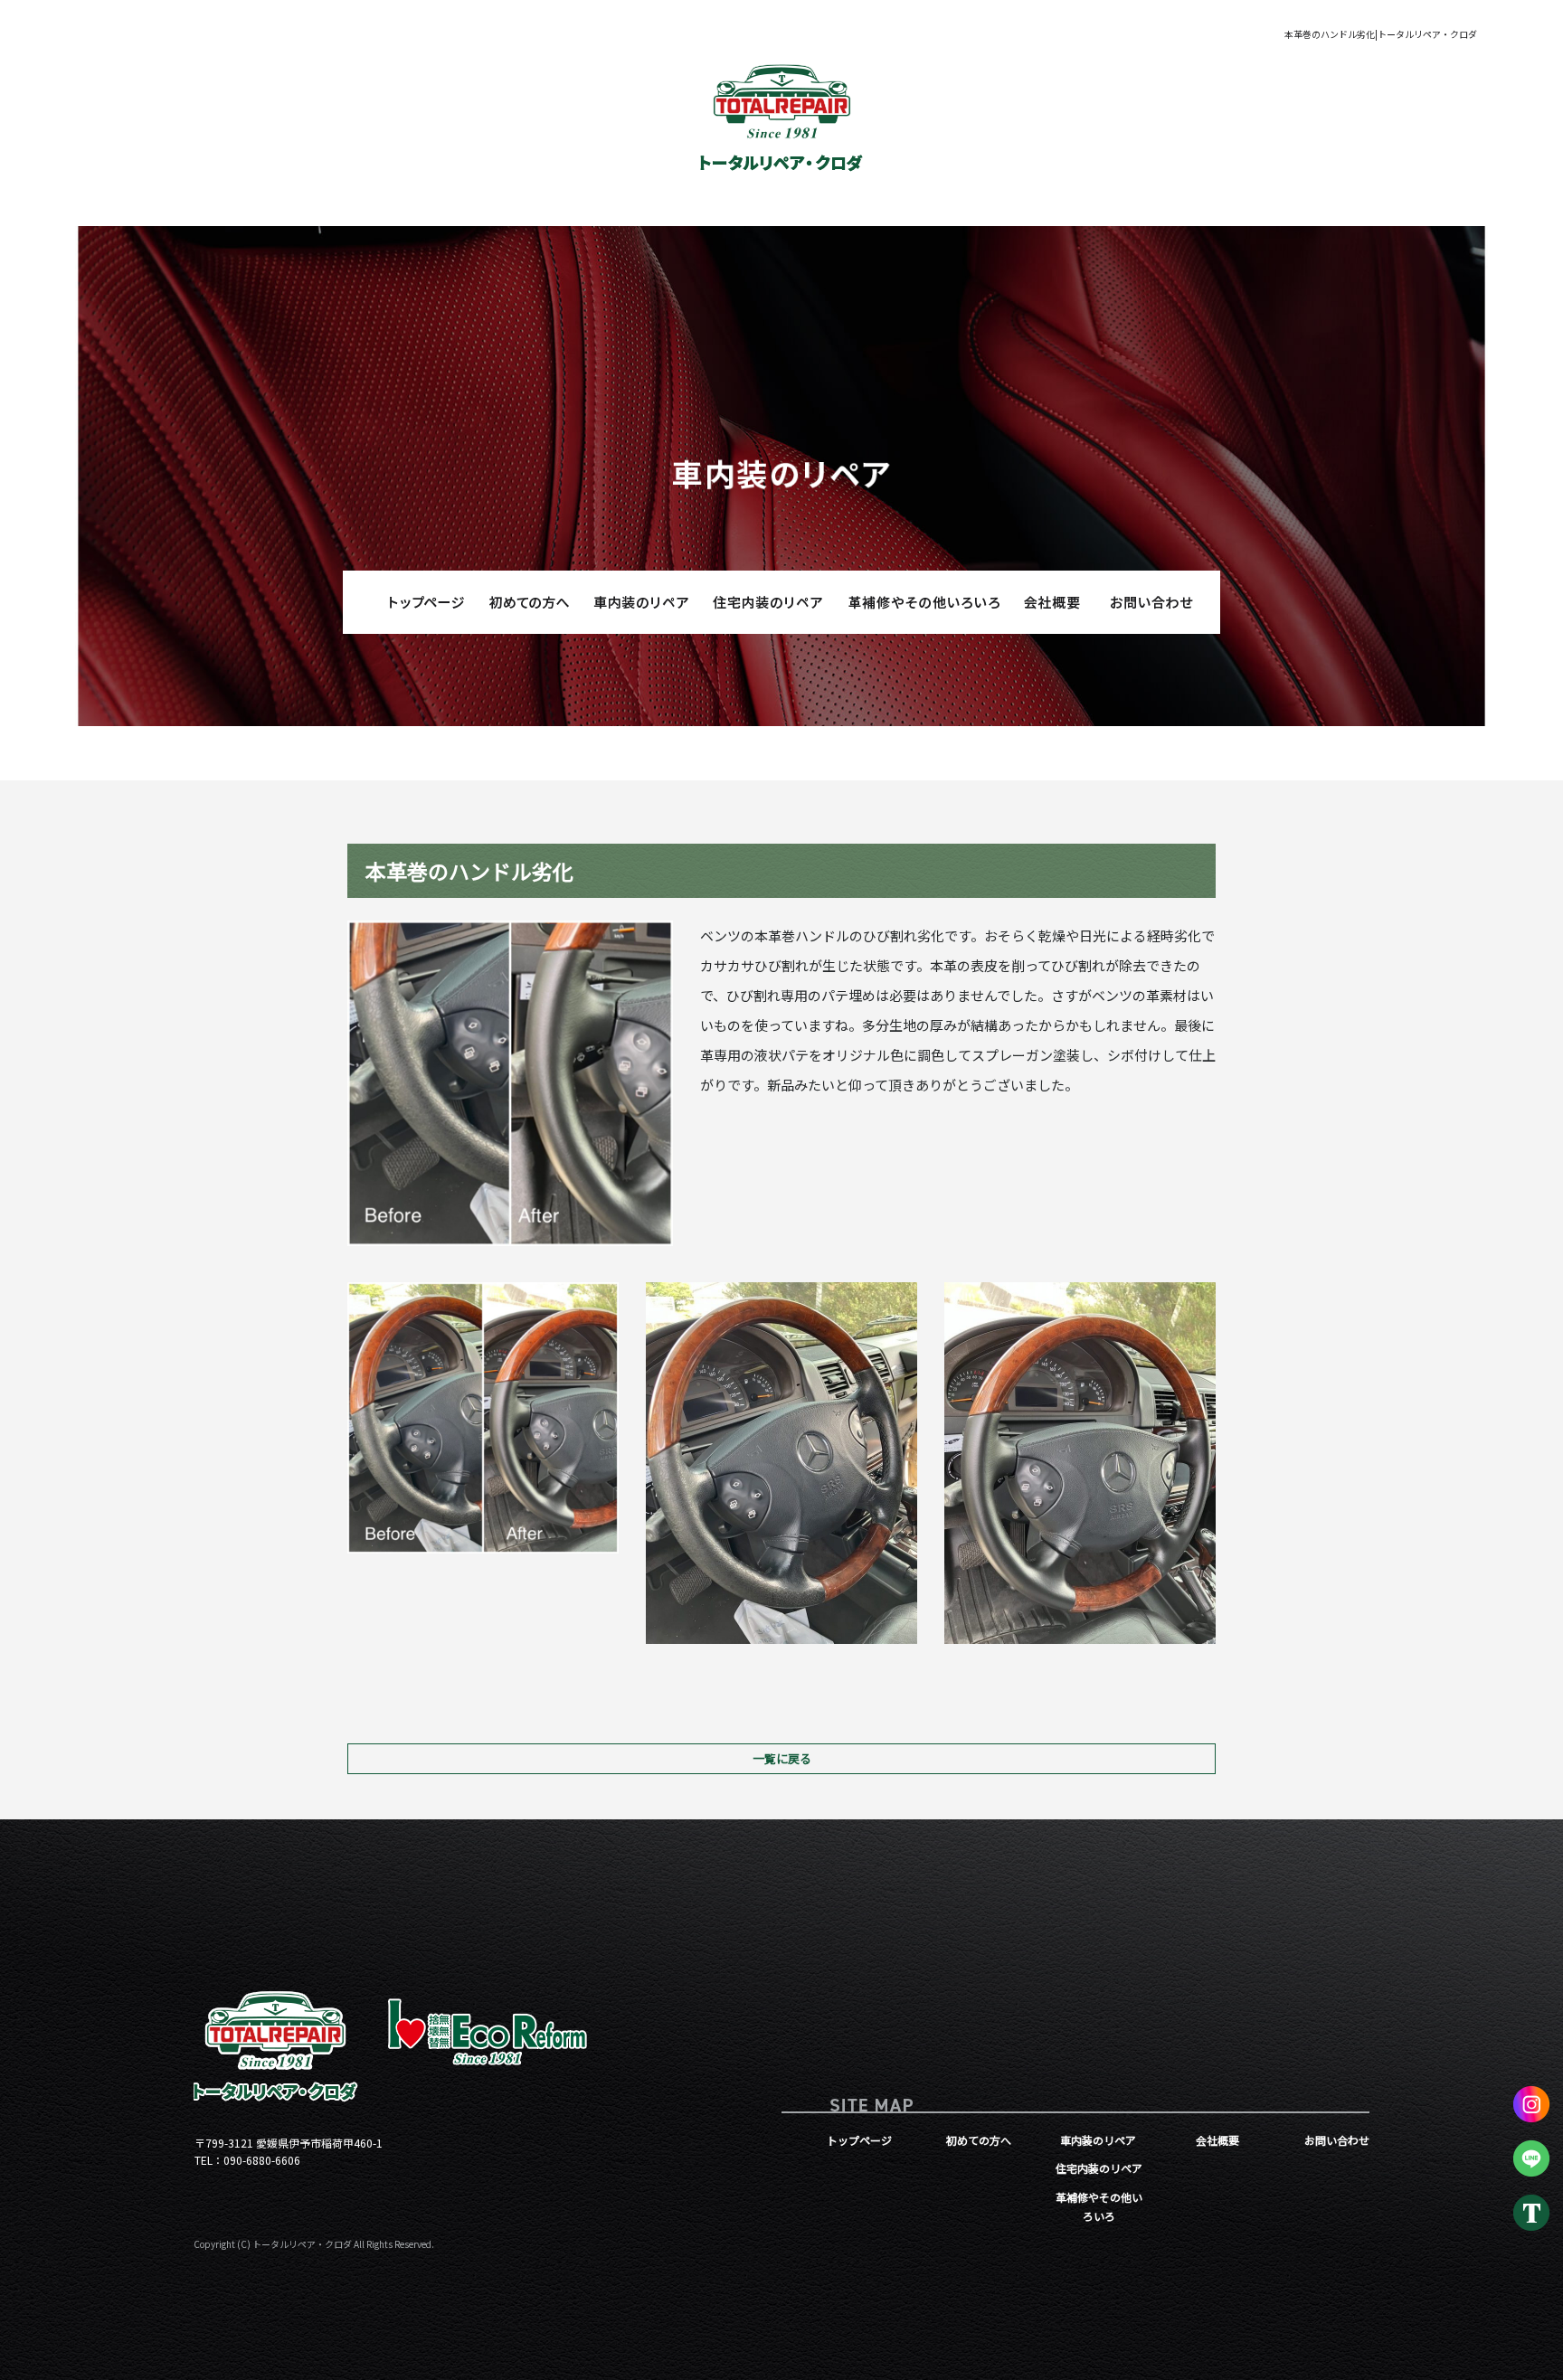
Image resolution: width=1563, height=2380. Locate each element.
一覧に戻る (782, 1758)
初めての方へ (528, 602)
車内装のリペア (637, 602)
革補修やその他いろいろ (922, 602)
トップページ (411, 602)
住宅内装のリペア (768, 602)
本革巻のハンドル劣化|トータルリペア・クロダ (1381, 34)
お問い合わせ (1152, 602)
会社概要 (1044, 602)
